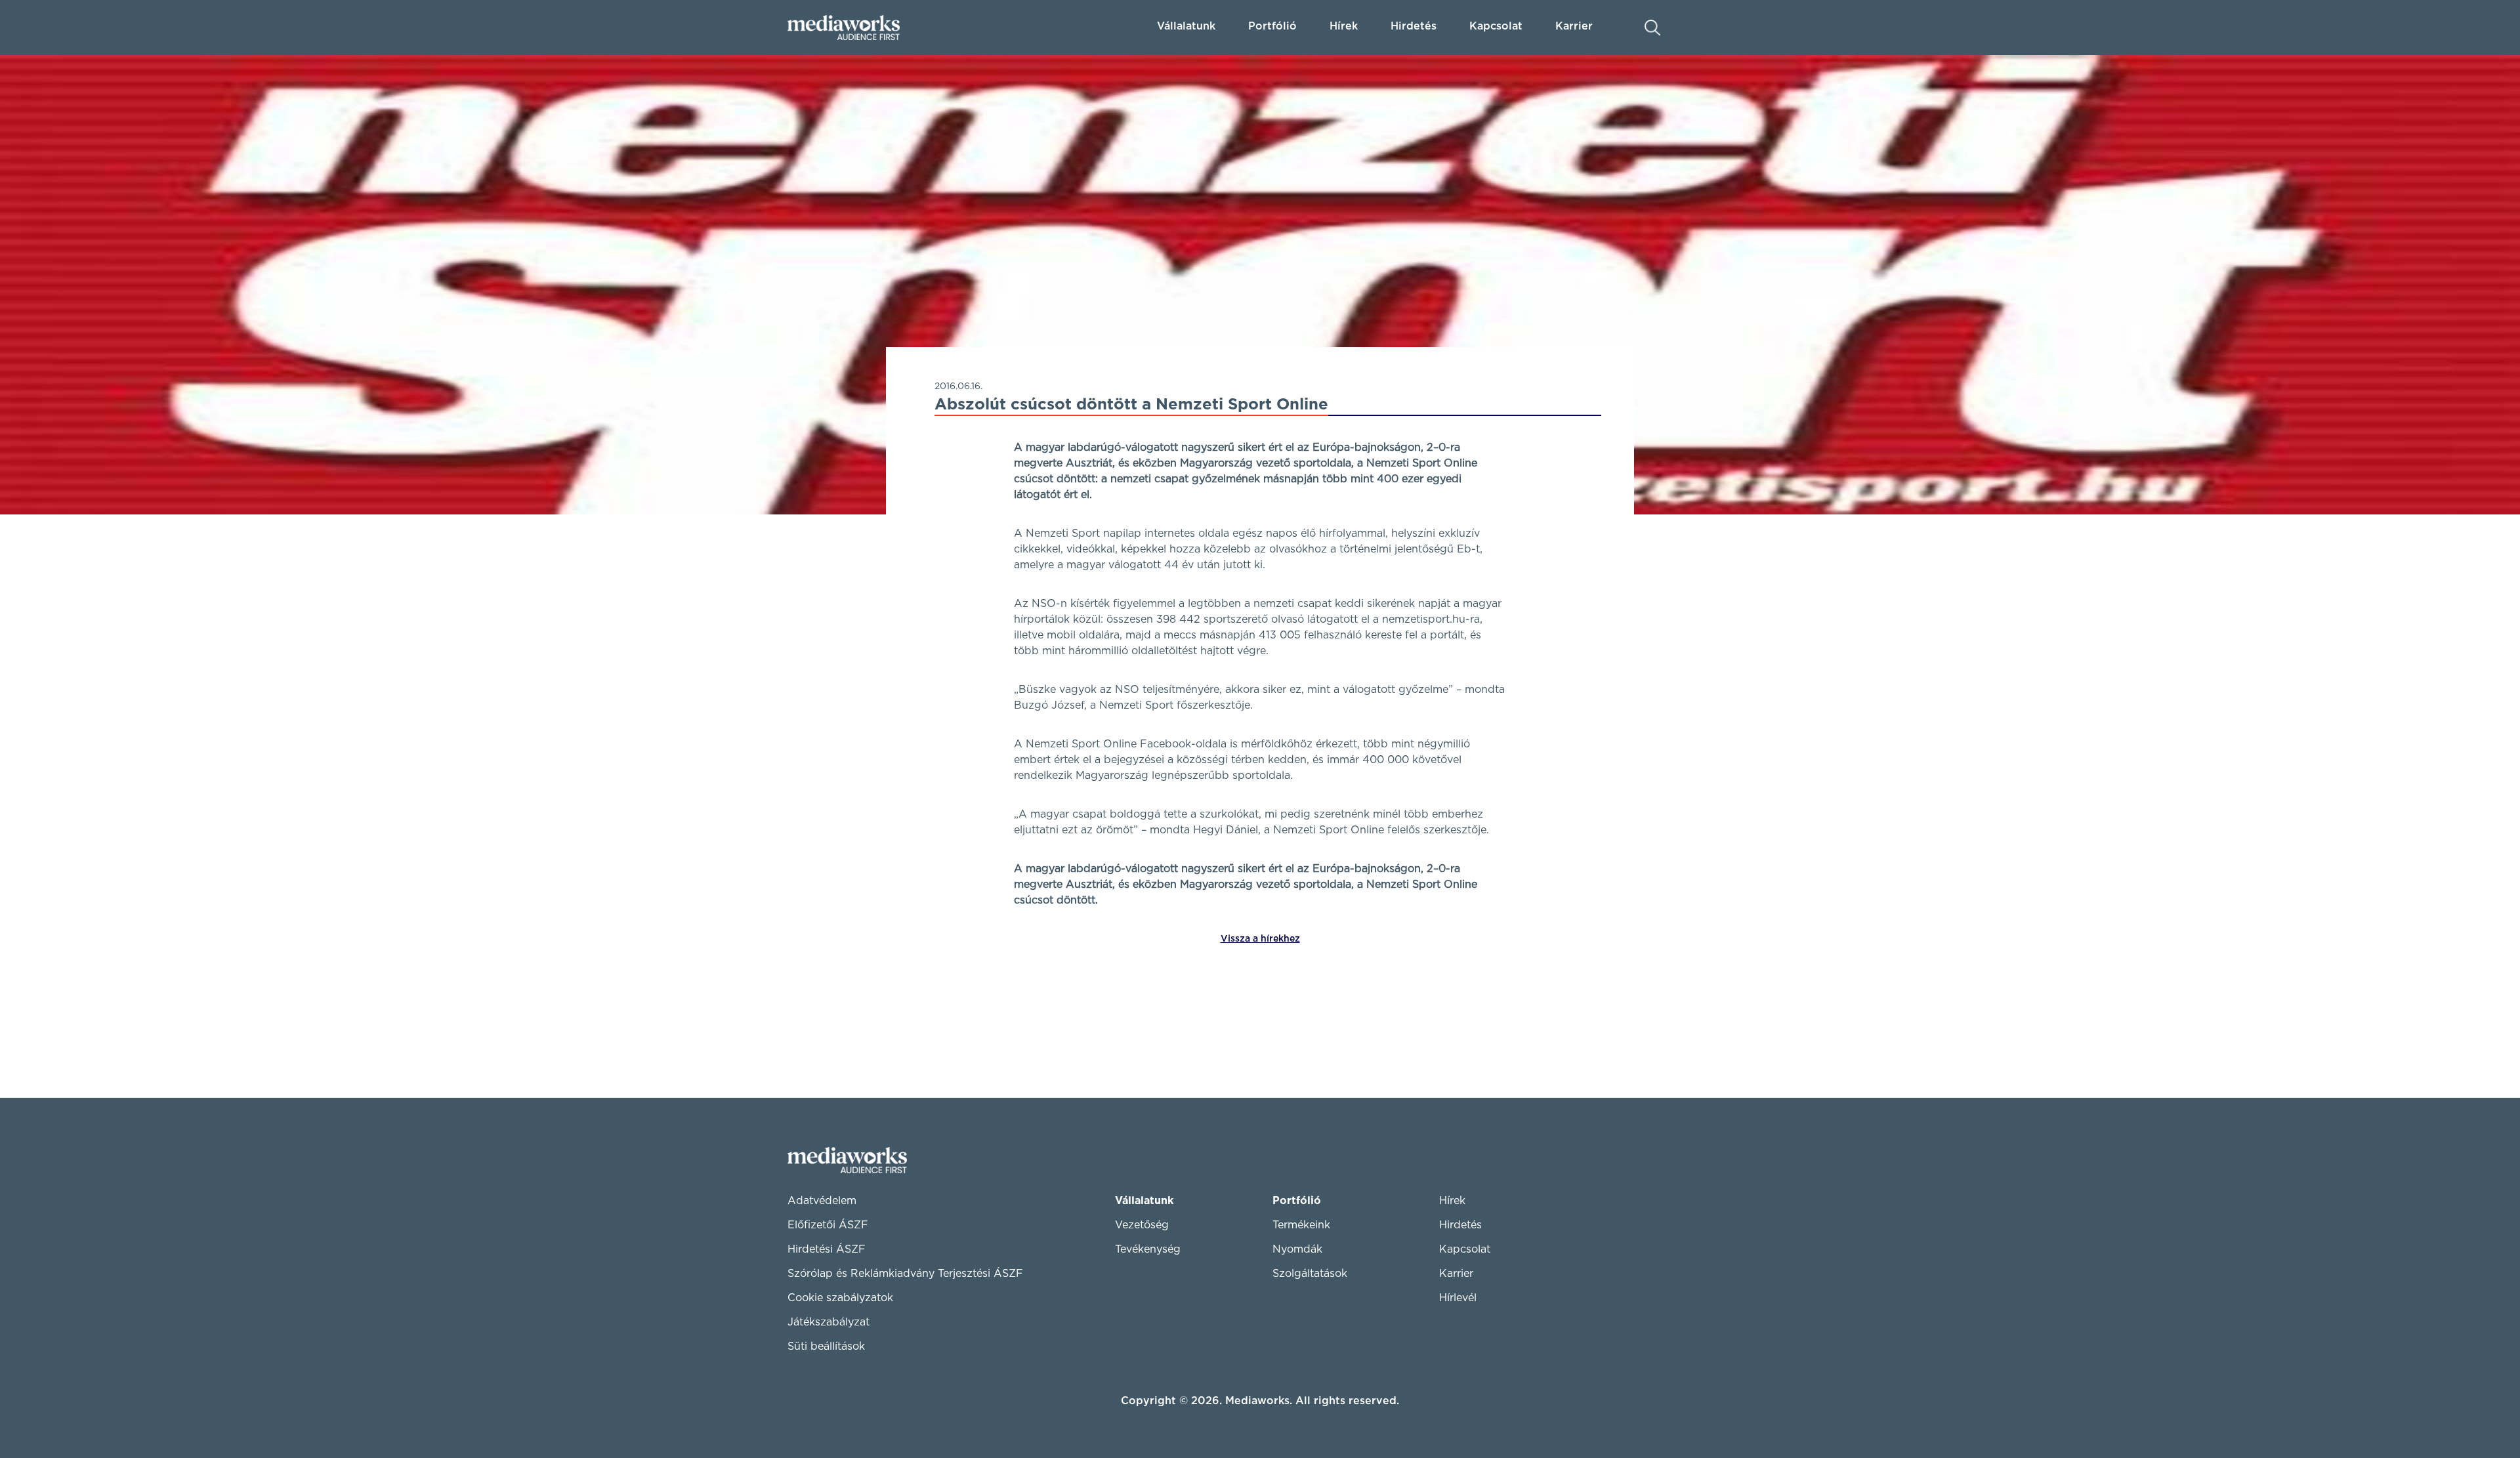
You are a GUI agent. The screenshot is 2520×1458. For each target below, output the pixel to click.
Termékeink (1301, 1225)
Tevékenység (1148, 1249)
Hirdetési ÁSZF (827, 1249)
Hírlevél (1458, 1298)
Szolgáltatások (1310, 1274)
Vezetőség (1142, 1225)
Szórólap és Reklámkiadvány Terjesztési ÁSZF (905, 1274)
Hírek (1344, 26)
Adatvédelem (822, 1201)
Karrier (1456, 1274)
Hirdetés (1414, 26)
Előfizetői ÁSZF (828, 1225)
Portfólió (1297, 1201)
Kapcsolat (1465, 1249)
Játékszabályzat (829, 1322)
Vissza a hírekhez (1260, 939)
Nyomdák (1297, 1249)
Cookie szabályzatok (840, 1298)
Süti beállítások (826, 1346)
